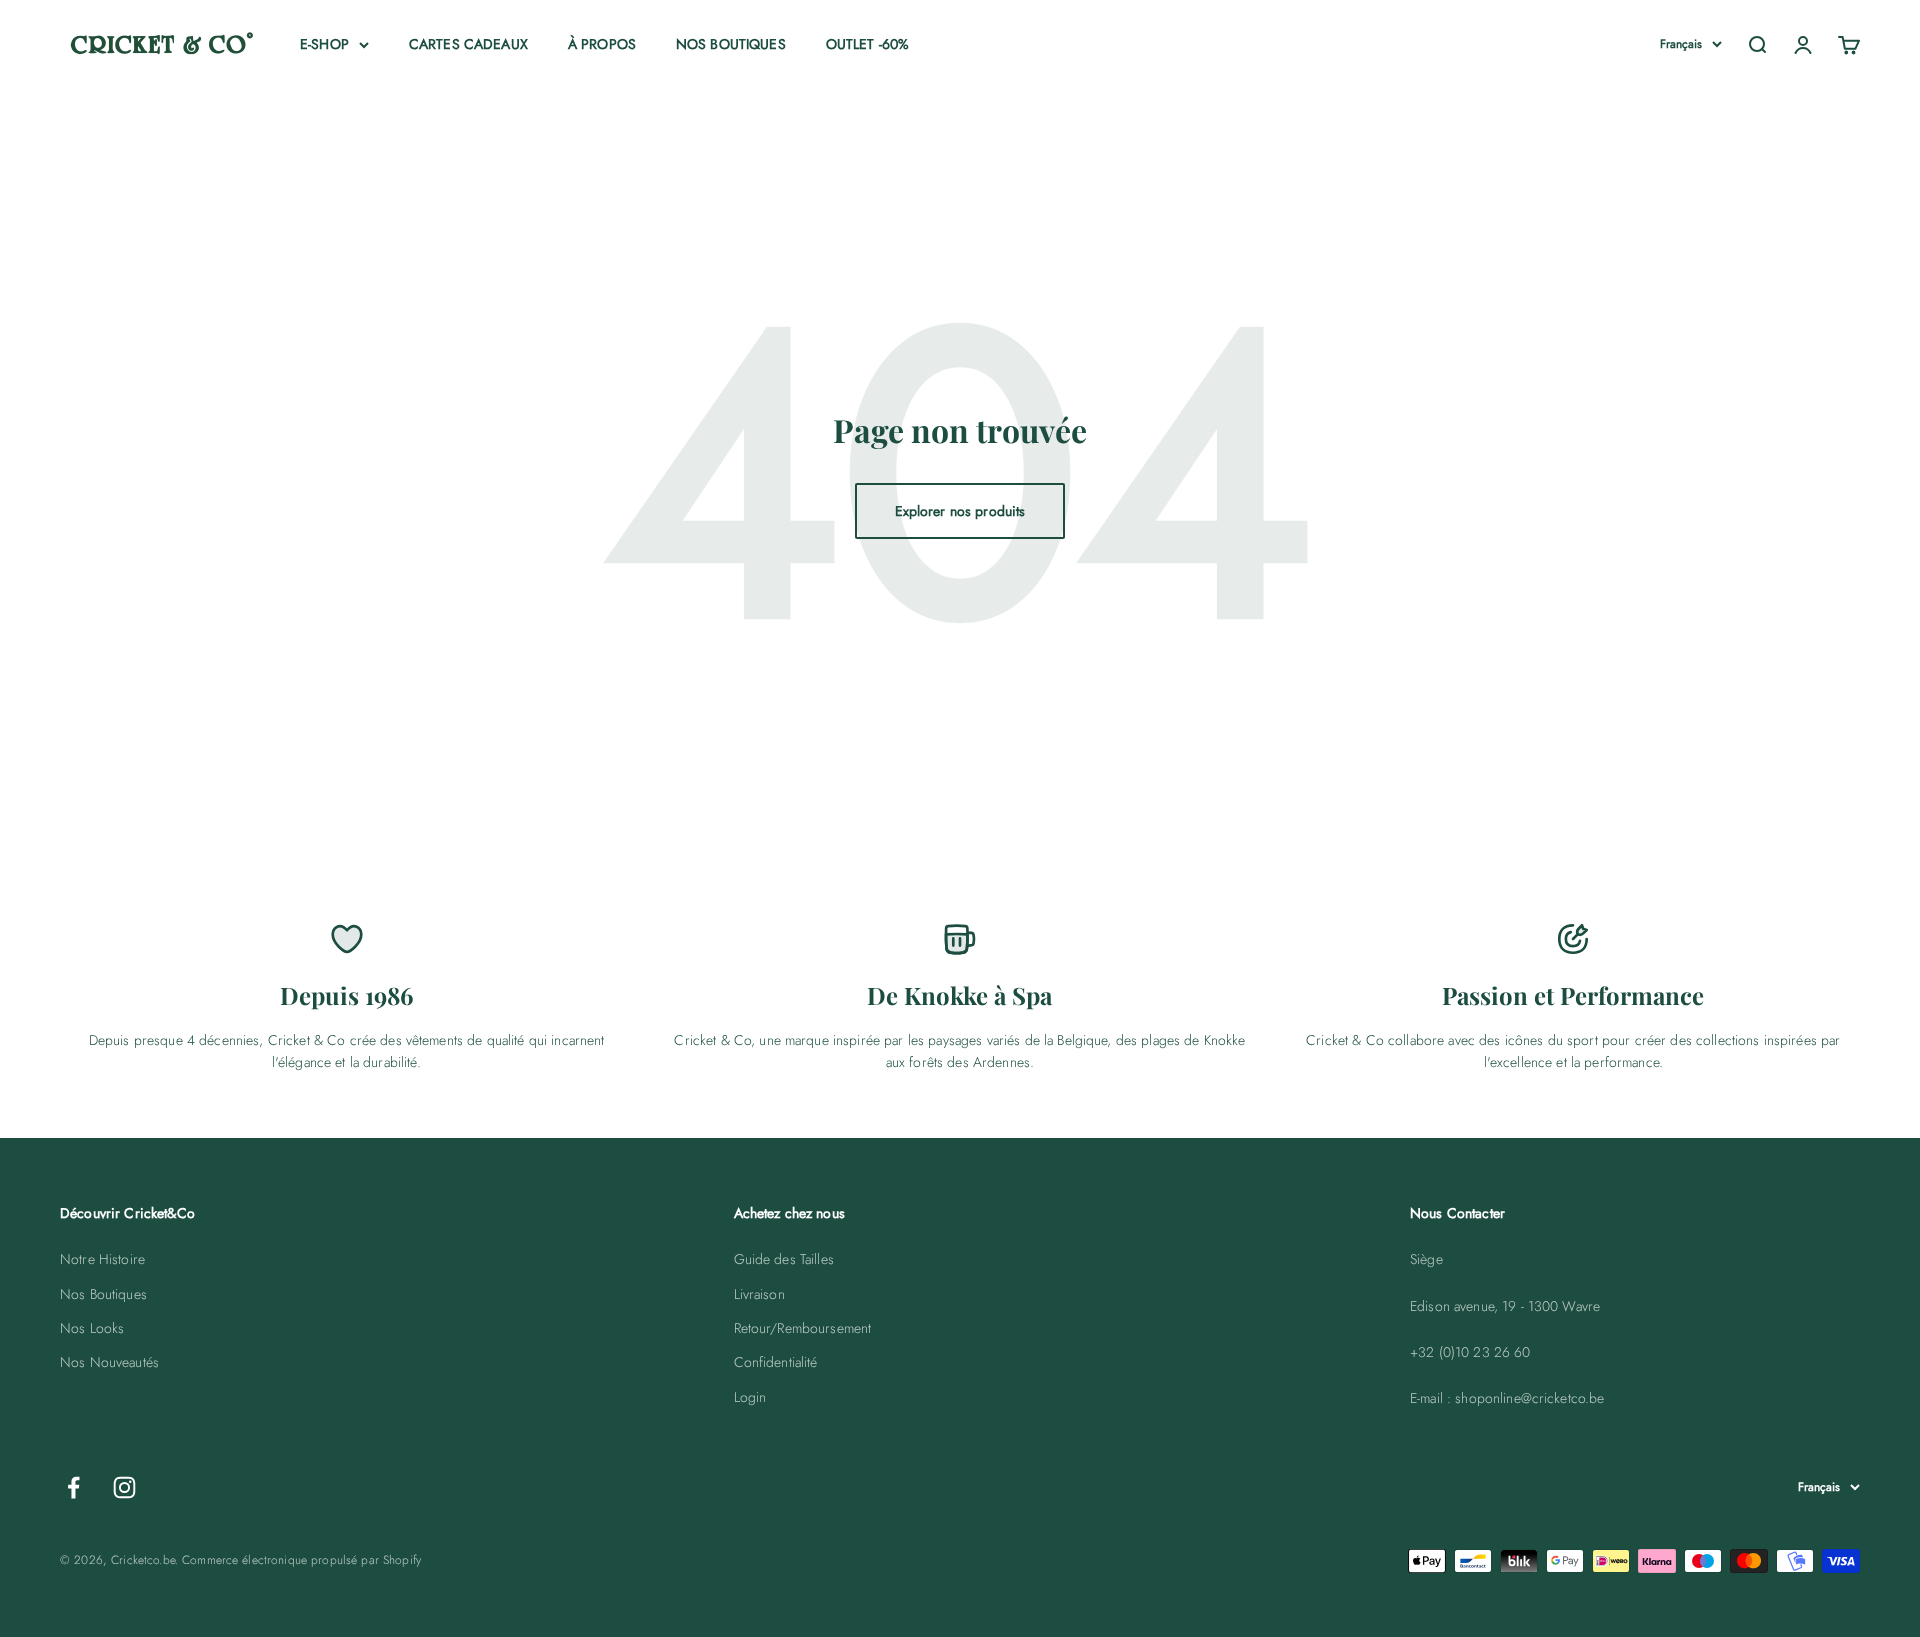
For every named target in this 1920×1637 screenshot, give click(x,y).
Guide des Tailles (784, 1259)
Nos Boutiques (103, 1294)
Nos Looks (92, 1328)
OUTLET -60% (868, 44)
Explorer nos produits (960, 511)
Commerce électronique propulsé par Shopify (301, 1560)
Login (750, 1397)
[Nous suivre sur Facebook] (73, 1487)
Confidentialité (776, 1362)
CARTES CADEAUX (468, 44)
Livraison (759, 1294)
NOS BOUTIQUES (731, 44)
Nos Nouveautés (109, 1362)
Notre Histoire (102, 1259)
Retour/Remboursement (803, 1328)
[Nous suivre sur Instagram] (124, 1487)
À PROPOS (602, 44)
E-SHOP (324, 44)
